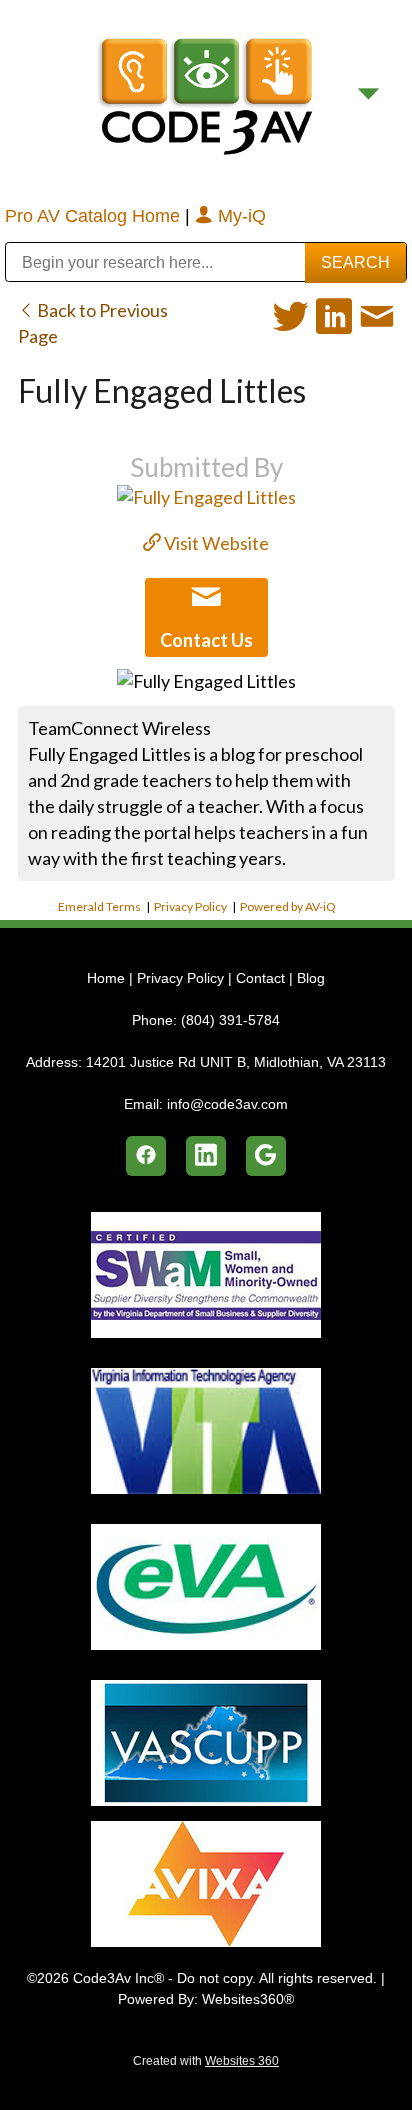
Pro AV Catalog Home (95, 216)
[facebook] (146, 1156)
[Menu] (368, 93)
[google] (266, 1156)
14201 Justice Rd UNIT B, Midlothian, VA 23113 (236, 1062)
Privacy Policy (190, 906)
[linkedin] (206, 1156)
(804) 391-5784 (230, 1020)
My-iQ (239, 216)
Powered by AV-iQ (288, 906)
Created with (206, 2061)
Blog (311, 978)
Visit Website (215, 543)
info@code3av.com (227, 1104)
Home (108, 978)
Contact (260, 978)
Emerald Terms (99, 906)
